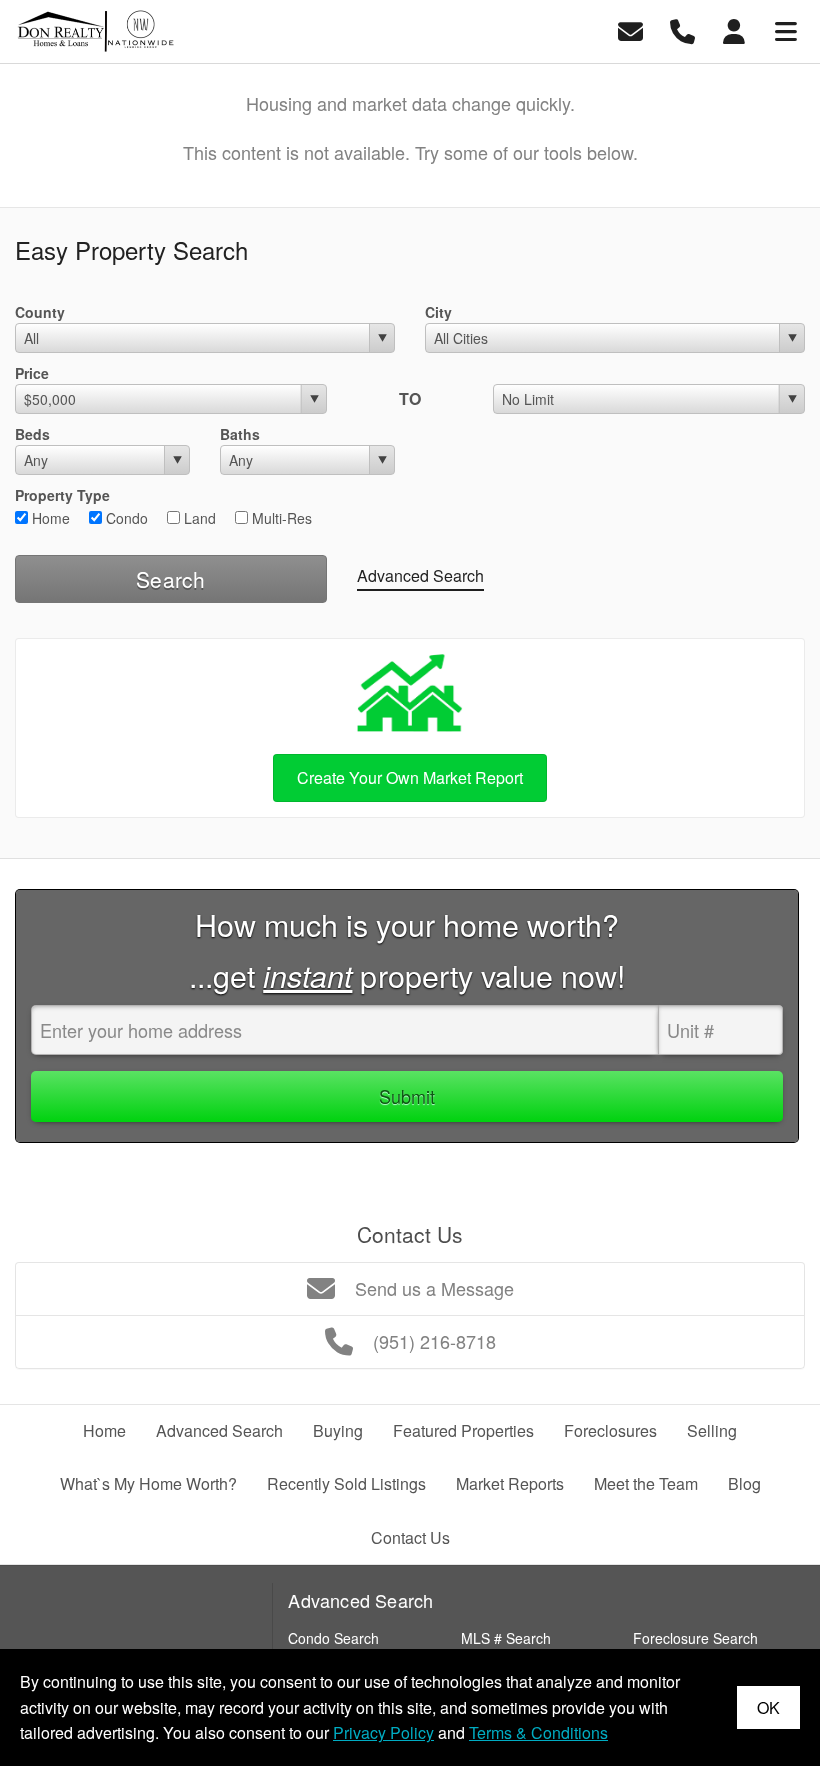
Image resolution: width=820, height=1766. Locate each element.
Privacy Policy (383, 1732)
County (40, 312)
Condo (125, 518)
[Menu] (786, 29)
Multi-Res (280, 518)
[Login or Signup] (734, 29)
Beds (32, 434)
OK (768, 1707)
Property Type (62, 495)
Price (32, 373)
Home (49, 518)
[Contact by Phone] (682, 29)
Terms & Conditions (538, 1732)
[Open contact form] (630, 29)
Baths (240, 434)
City (438, 312)
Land (198, 518)
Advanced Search (420, 575)
